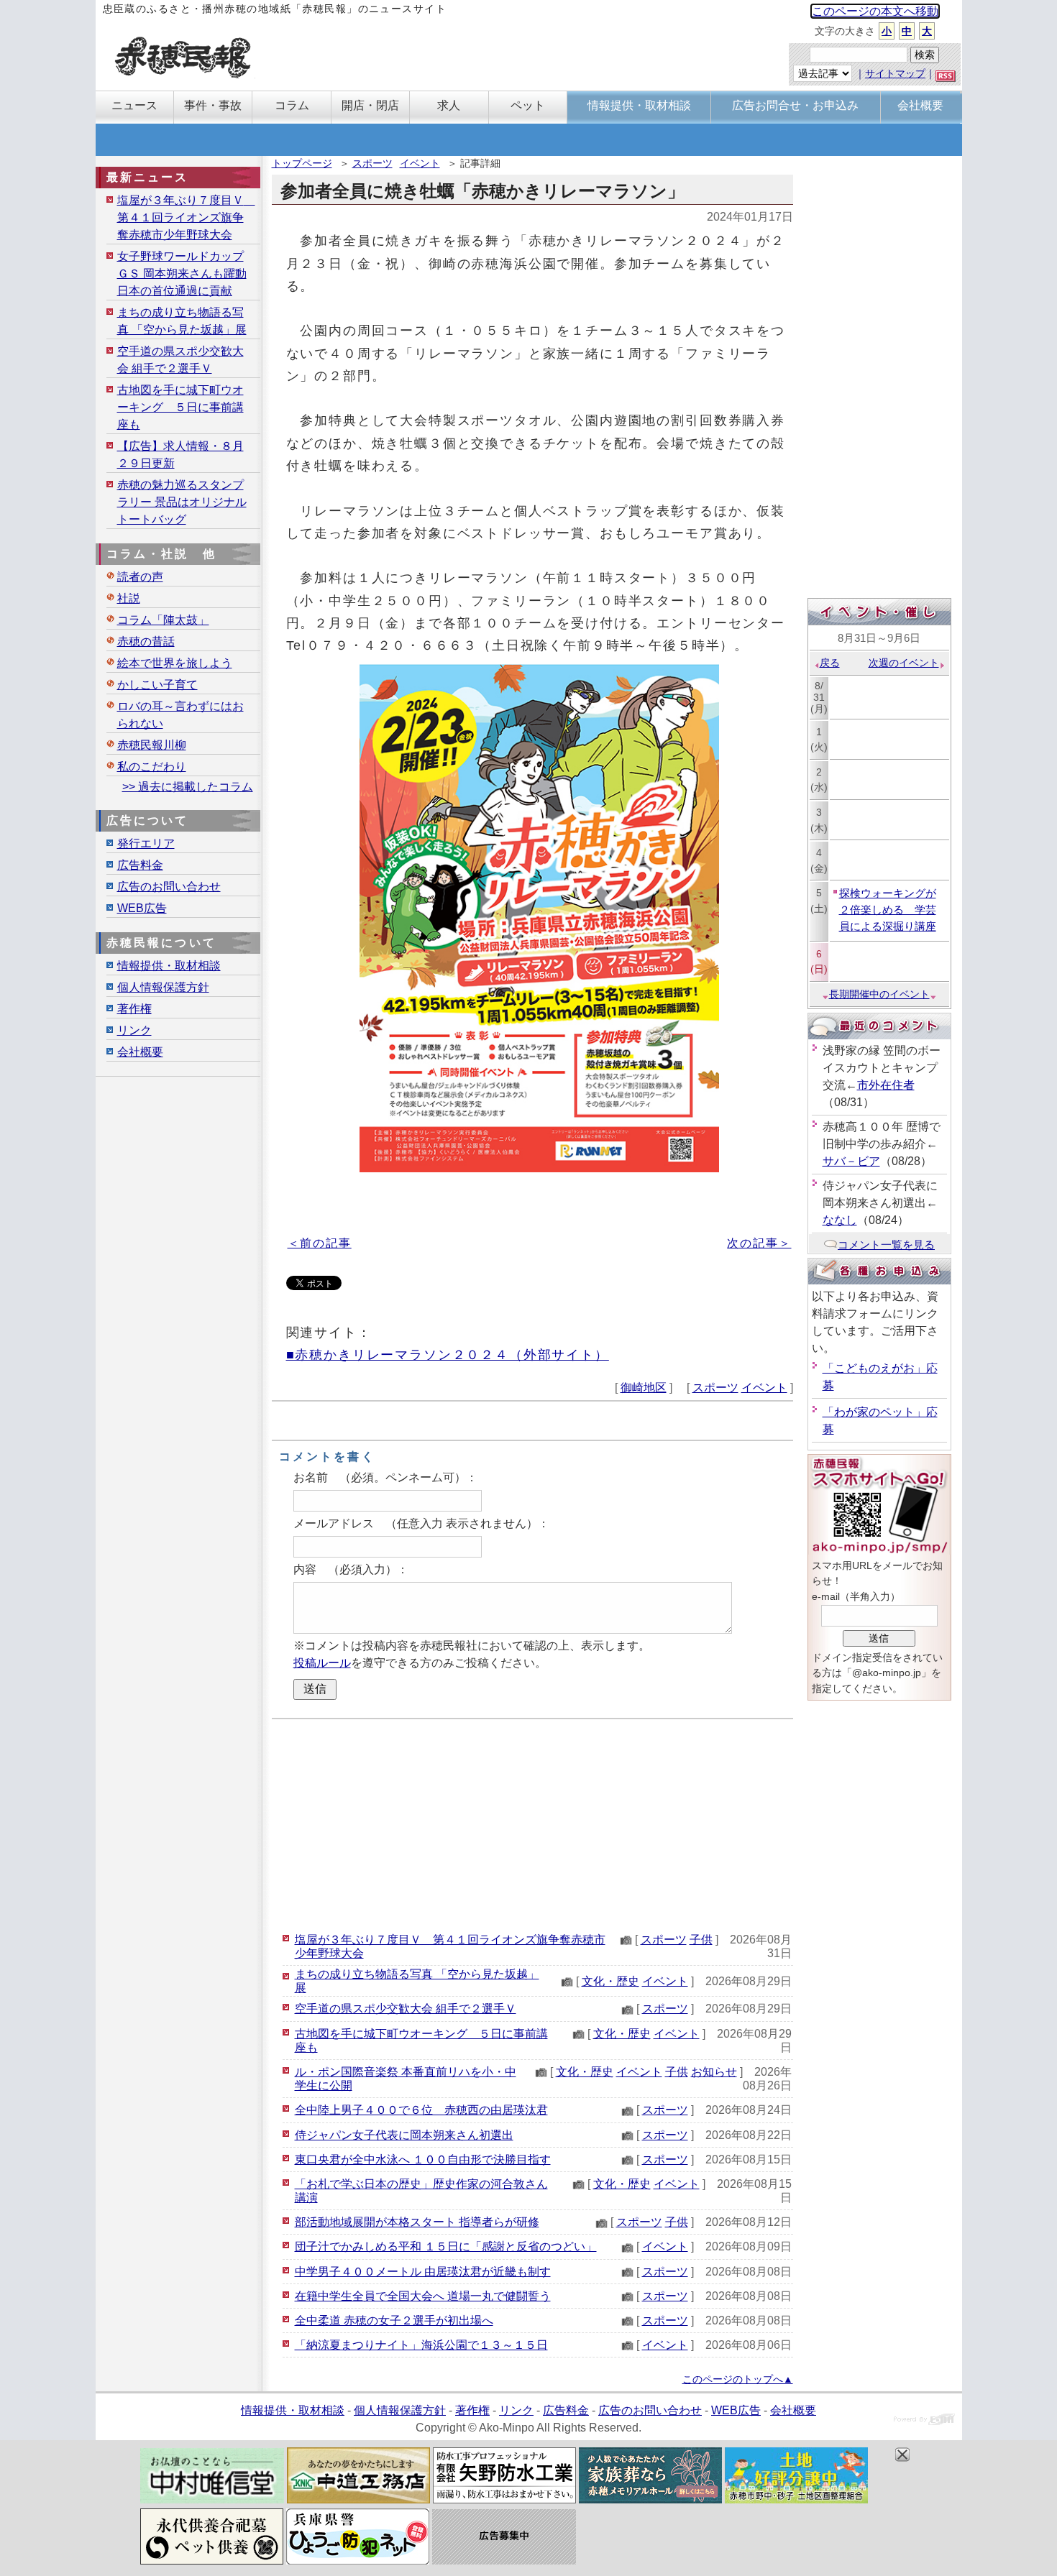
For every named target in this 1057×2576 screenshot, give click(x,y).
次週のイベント (904, 663)
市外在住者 (886, 1085)
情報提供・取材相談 (169, 966)
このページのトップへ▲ (738, 2379)
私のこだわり (152, 767)
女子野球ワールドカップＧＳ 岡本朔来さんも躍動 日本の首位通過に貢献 (182, 273)
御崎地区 (644, 1388)
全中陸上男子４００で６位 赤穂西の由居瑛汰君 (421, 2110)
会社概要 (140, 1052)
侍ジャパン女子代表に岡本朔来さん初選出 (404, 2135)
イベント (420, 163)
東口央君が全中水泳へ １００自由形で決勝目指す (423, 2159)
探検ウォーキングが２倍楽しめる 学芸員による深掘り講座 (888, 910)
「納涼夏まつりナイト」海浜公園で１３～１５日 (421, 2345)
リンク (134, 1030)
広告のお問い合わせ (169, 887)
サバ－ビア (851, 1161)
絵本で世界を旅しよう (175, 663)
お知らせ (714, 2072)
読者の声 (140, 577)
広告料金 (140, 865)
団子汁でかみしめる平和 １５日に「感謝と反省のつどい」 (446, 2246)
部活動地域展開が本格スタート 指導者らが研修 (417, 2222)
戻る (830, 663)
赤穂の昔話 (146, 641)
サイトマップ (895, 73)
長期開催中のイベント (879, 994)
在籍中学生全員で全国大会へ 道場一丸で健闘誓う (423, 2296)
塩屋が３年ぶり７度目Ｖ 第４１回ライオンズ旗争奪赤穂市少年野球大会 (186, 217)
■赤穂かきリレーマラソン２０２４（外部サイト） (448, 1354)
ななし (840, 1220)
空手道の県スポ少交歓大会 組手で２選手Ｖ (406, 2009)
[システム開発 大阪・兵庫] (924, 2421)
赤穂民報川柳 (152, 745)
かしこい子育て (157, 685)
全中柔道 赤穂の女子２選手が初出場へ (394, 2320)
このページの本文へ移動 (875, 11)
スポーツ (372, 163)
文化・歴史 (610, 1981)
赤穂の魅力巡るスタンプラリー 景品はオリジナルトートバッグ (182, 502)
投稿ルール (322, 1663)
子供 (701, 1940)
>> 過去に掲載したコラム (188, 787)
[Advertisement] (532, 1823)
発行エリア (146, 843)
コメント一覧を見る (886, 1245)
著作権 (134, 1009)
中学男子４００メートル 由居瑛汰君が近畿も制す (423, 2272)
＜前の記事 (320, 1243)
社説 (129, 598)
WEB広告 (142, 908)
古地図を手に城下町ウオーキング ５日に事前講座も (180, 407)
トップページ (302, 163)
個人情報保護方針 (163, 987)
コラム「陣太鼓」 (163, 620)
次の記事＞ (759, 1243)
